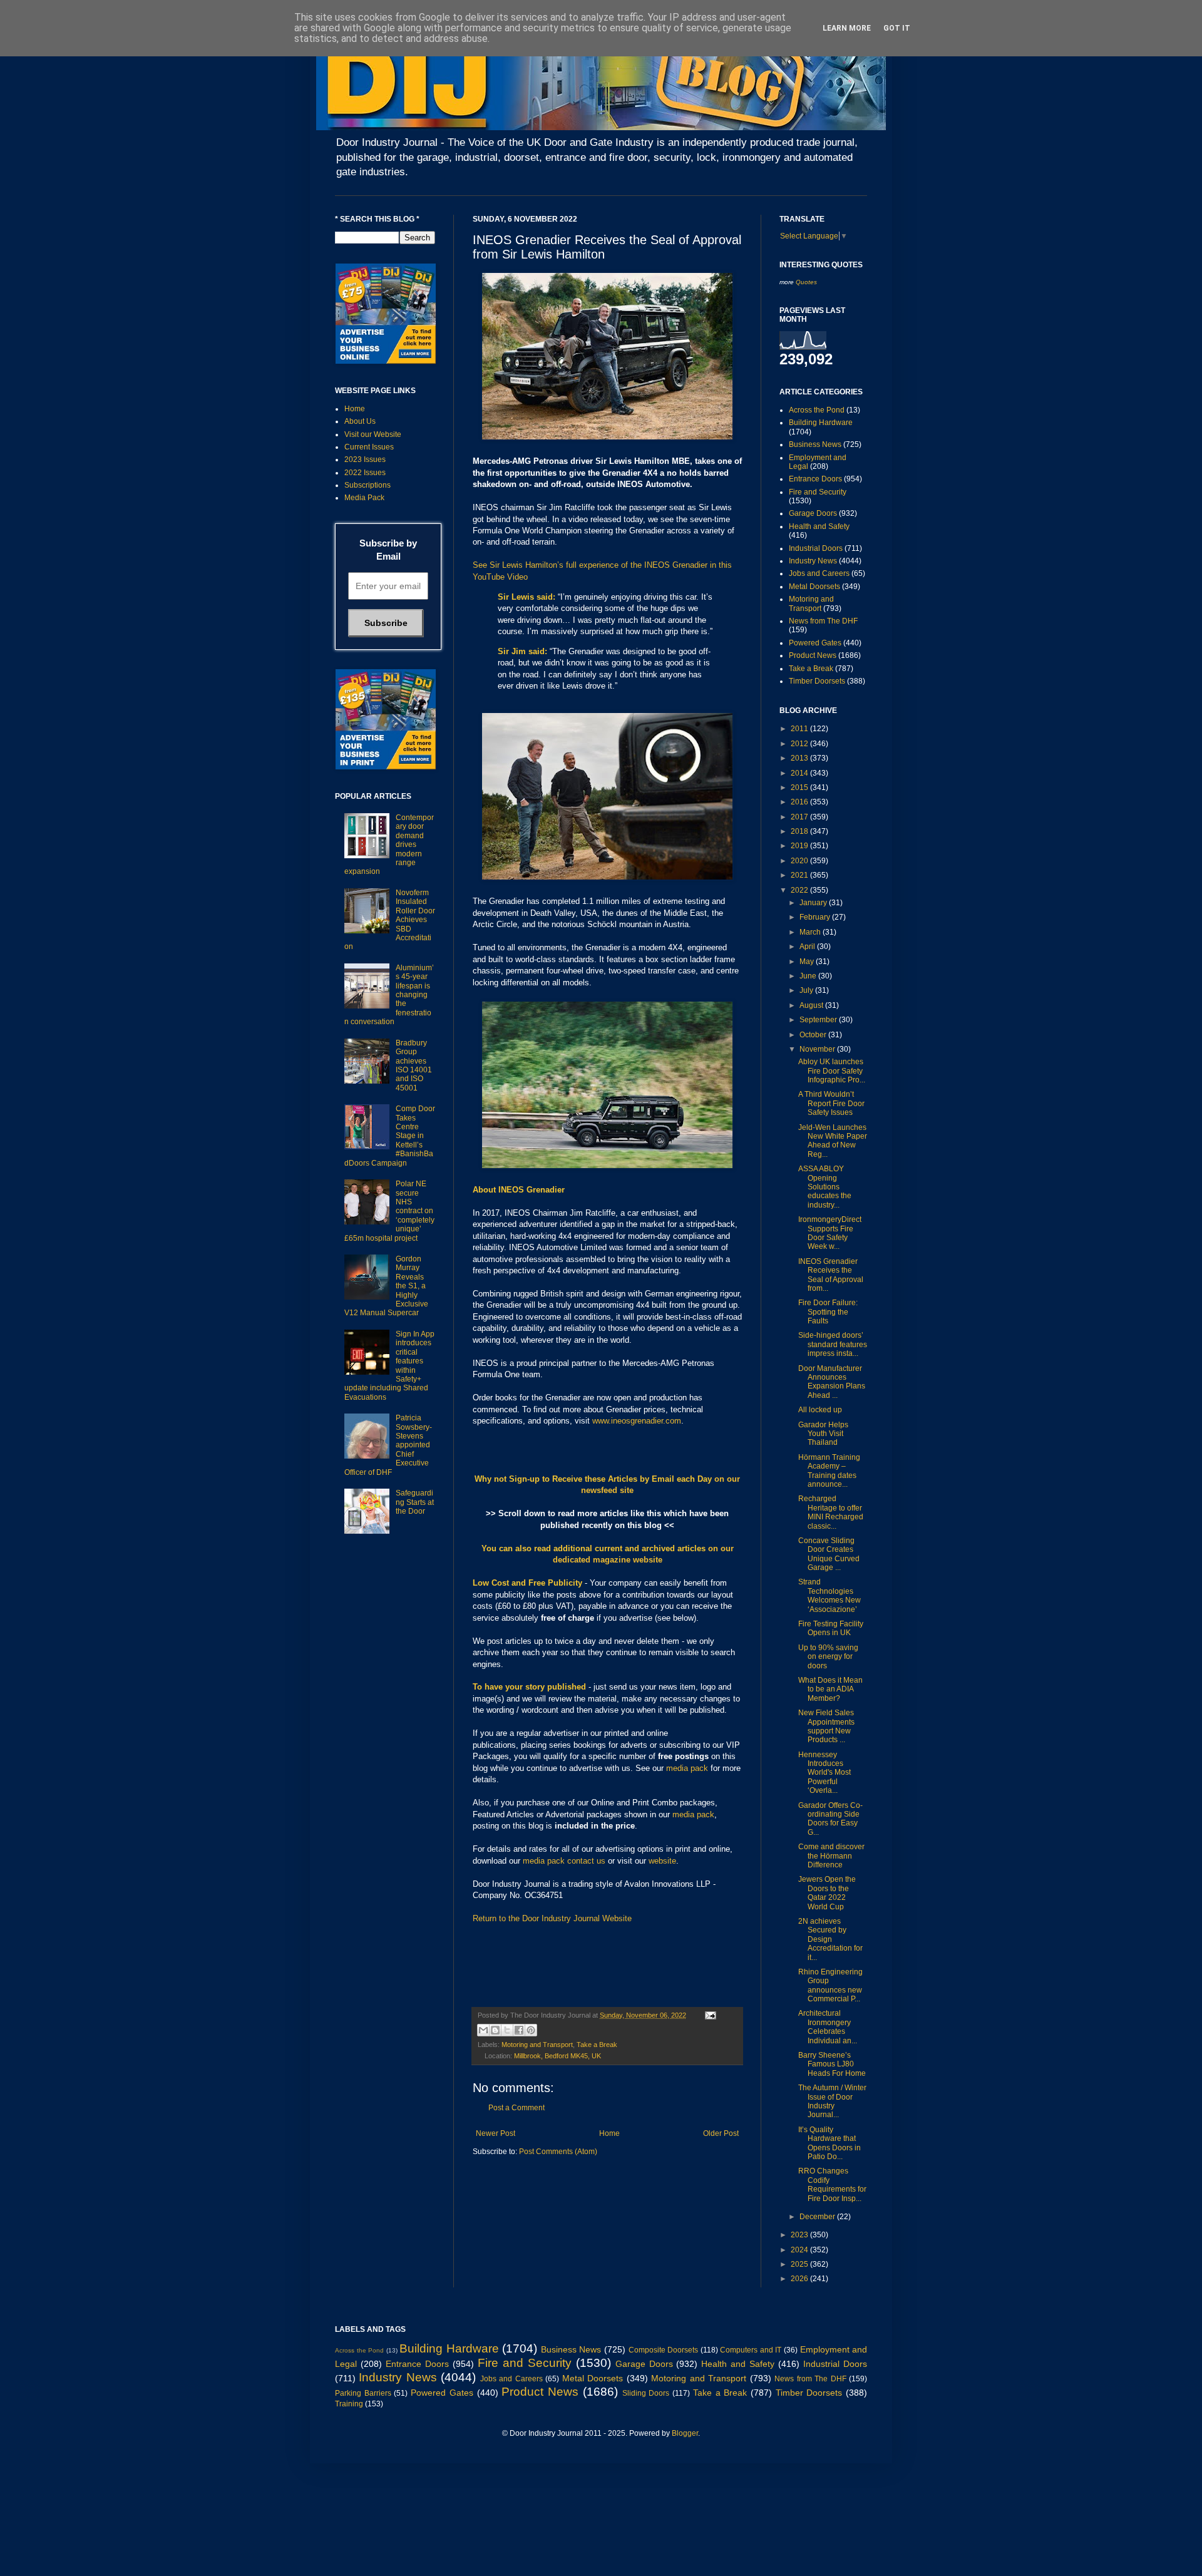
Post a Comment (516, 2108)
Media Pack (364, 498)
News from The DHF (823, 621)
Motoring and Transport (537, 2045)
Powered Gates (815, 643)
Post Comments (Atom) (558, 2152)
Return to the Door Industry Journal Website (552, 1918)
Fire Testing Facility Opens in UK (831, 1628)
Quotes (806, 282)
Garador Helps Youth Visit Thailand (823, 1434)
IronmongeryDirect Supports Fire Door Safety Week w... (830, 1233)
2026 (800, 2279)
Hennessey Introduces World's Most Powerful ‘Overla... (824, 1773)
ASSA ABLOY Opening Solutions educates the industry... (825, 1187)
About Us (360, 421)
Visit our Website (373, 434)
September (819, 1020)
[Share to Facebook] (519, 2030)
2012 (800, 744)
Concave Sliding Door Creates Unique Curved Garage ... (829, 1554)
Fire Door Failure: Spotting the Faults (828, 1312)
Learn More (847, 28)
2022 (800, 890)
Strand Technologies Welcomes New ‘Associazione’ (830, 1595)
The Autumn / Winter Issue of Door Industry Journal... (832, 2101)
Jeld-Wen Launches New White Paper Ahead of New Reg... (833, 1141)
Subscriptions (367, 485)
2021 (800, 875)
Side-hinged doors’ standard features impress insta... (833, 1344)
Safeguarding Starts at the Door (415, 1502)
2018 (800, 831)
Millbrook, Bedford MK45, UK (557, 2056)
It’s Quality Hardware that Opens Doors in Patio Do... (830, 2143)
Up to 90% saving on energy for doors (828, 1657)
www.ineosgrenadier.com (637, 1421)
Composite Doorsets (664, 2350)
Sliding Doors (646, 2393)
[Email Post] (709, 2015)
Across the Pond (817, 410)
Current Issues (369, 447)
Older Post (721, 2133)
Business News (815, 444)
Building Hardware (821, 423)
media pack (687, 1768)
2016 (800, 802)
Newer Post (496, 2133)
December (818, 2217)
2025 (800, 2264)
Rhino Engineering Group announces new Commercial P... (830, 1985)
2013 (800, 758)
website (662, 1861)
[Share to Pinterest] (531, 2030)
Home (609, 2133)
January (814, 903)
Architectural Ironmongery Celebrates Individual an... (828, 2027)
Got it (897, 28)
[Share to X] (507, 2030)
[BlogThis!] (495, 2030)
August (812, 1005)
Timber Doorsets (817, 681)
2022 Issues (365, 473)
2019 (800, 846)
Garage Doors (813, 513)
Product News (813, 655)
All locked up (820, 1410)
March (811, 932)
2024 (800, 2250)
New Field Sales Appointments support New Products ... (826, 1726)
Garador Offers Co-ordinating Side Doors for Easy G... (830, 1819)
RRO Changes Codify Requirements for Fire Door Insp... (832, 2184)
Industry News (813, 561)
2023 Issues (365, 459)
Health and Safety (819, 526)
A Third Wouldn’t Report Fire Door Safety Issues (831, 1103)
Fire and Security (818, 492)
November (818, 1049)
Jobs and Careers (819, 573)
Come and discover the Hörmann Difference (831, 1856)
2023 (800, 2235)
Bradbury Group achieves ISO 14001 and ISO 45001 (414, 1065)
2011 (800, 729)
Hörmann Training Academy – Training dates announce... (829, 1471)
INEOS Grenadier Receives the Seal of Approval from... (831, 1275)
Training (349, 2404)
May (808, 962)
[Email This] (483, 2030)
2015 (800, 788)
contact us (586, 1861)
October (814, 1035)
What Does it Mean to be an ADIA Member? (830, 1689)
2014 (800, 773)
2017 (800, 817)
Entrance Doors (815, 479)
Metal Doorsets (814, 587)
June (809, 976)
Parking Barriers (363, 2393)
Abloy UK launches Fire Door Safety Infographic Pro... (832, 1071)
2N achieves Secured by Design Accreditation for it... (830, 1939)
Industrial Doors (816, 548)
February (816, 917)
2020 (800, 861)
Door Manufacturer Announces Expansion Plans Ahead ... (832, 1382)
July (807, 990)
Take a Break (597, 2045)
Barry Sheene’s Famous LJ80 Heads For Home (832, 2064)
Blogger (685, 2433)
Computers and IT (751, 2350)
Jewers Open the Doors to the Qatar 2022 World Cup (827, 1893)
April (808, 947)
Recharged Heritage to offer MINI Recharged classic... (831, 1512)
